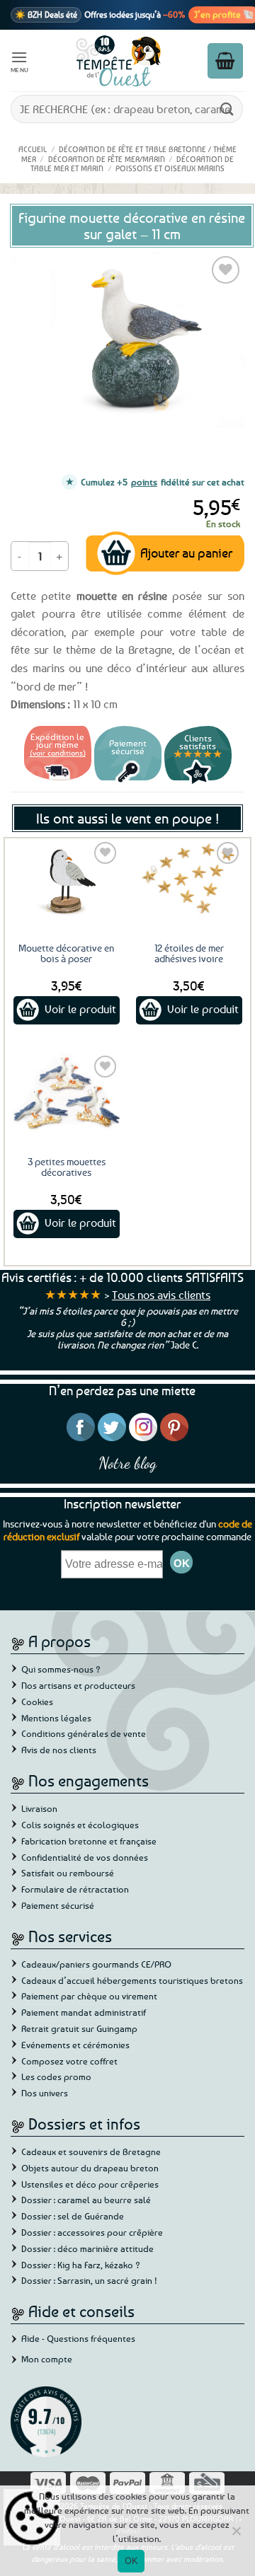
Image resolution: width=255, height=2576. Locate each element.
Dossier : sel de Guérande (73, 2216)
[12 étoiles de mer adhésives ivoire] (189, 879)
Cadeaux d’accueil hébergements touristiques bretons (132, 1980)
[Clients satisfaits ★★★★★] (198, 782)
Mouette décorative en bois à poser (66, 953)
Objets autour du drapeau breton (90, 2168)
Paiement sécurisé (58, 1905)
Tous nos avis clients (161, 1295)
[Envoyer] (227, 109)
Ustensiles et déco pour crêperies (90, 2184)
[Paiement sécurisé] (128, 782)
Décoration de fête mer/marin (107, 159)
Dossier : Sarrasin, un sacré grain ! (89, 2280)
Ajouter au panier (186, 553)
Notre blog (127, 1463)
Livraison (39, 1808)
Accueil (33, 149)
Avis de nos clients (59, 1750)
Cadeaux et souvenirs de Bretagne (91, 2152)
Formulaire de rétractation (75, 1889)
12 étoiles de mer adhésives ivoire (189, 953)
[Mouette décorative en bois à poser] (66, 879)
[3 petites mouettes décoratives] (66, 1093)
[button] (20, 60)
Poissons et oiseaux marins (170, 168)
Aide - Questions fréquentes (78, 2338)
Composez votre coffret (69, 2061)
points (144, 482)
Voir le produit (80, 1009)
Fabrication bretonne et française (89, 1841)
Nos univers (45, 2093)
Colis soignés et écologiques (80, 1825)
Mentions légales (56, 1718)
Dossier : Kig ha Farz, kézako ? (81, 2265)
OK (131, 2560)
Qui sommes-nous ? (61, 1669)
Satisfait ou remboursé (68, 1873)
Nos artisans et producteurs (78, 1685)
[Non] (236, 2535)
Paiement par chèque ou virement (89, 1996)
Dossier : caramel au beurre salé (86, 2200)
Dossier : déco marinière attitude (87, 2248)
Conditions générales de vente (84, 1733)
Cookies (37, 1702)
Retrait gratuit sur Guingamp (79, 2028)
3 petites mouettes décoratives (67, 1167)
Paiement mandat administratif (84, 2012)
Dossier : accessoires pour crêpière (92, 2232)
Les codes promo (56, 2077)
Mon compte (47, 2359)
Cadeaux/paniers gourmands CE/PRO (96, 1964)
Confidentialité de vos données (85, 1857)
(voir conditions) (58, 752)
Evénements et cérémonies (75, 2045)
